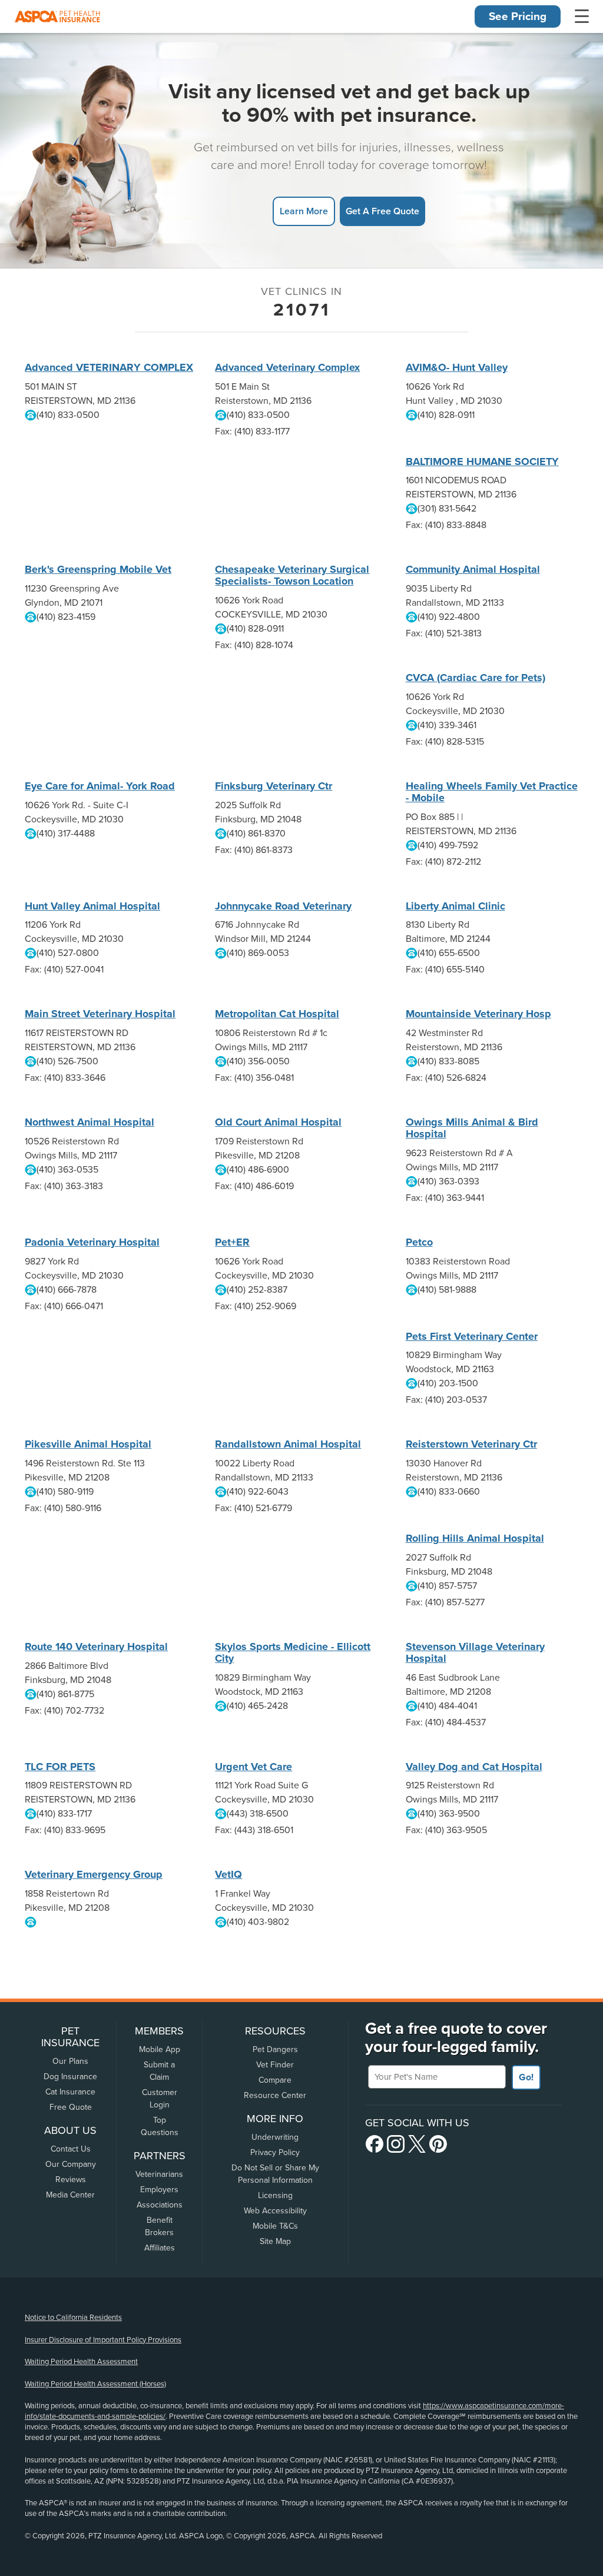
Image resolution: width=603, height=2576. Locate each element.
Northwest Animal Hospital (90, 1122)
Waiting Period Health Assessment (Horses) (95, 2384)
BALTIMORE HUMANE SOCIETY (482, 462)
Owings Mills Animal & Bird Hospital (472, 1128)
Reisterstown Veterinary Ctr (471, 1444)
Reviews (71, 2180)
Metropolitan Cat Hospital (277, 1014)
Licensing (275, 2195)
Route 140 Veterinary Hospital (96, 1646)
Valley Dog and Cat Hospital (474, 1767)
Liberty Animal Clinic (455, 906)
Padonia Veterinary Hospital (92, 1242)
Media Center (70, 2195)
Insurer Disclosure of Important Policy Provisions (103, 2340)
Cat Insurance (70, 2092)
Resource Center (275, 2095)
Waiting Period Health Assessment (81, 2362)
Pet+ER (232, 1242)
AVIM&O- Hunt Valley (457, 367)
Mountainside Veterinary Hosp (478, 1014)
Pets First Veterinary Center (472, 1336)
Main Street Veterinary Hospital (100, 1014)
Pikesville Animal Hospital (88, 1444)
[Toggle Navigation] (582, 16)
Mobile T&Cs (275, 2226)
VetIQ (228, 1874)
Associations (160, 2205)
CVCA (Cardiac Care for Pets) (476, 678)
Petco (419, 1242)
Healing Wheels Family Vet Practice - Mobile (492, 792)
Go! (526, 2077)
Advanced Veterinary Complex (287, 367)
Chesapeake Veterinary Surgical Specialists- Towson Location (292, 575)
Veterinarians (159, 2174)
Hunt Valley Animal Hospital (92, 906)
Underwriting (275, 2137)
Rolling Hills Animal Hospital (475, 1538)
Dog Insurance (70, 2077)
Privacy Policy (275, 2152)
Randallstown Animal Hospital (288, 1444)
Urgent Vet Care (254, 1767)
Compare (275, 2080)
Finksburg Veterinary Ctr (274, 786)
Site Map (275, 2241)
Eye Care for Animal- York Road (100, 786)
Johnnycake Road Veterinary (283, 906)
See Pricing (518, 16)
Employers (159, 2190)
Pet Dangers (275, 2049)
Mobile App (160, 2049)
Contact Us (71, 2149)
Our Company (71, 2164)
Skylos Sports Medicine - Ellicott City (293, 1652)
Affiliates (160, 2248)
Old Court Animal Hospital (278, 1122)
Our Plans (70, 2061)
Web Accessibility (275, 2211)
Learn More (304, 211)
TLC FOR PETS (60, 1767)
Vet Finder (275, 2065)
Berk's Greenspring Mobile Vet (98, 569)
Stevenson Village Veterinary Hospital (475, 1652)
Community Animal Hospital (473, 569)
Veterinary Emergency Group (94, 1874)
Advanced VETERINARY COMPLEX (109, 367)
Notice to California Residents (73, 2318)
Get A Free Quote (382, 211)
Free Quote (71, 2107)
